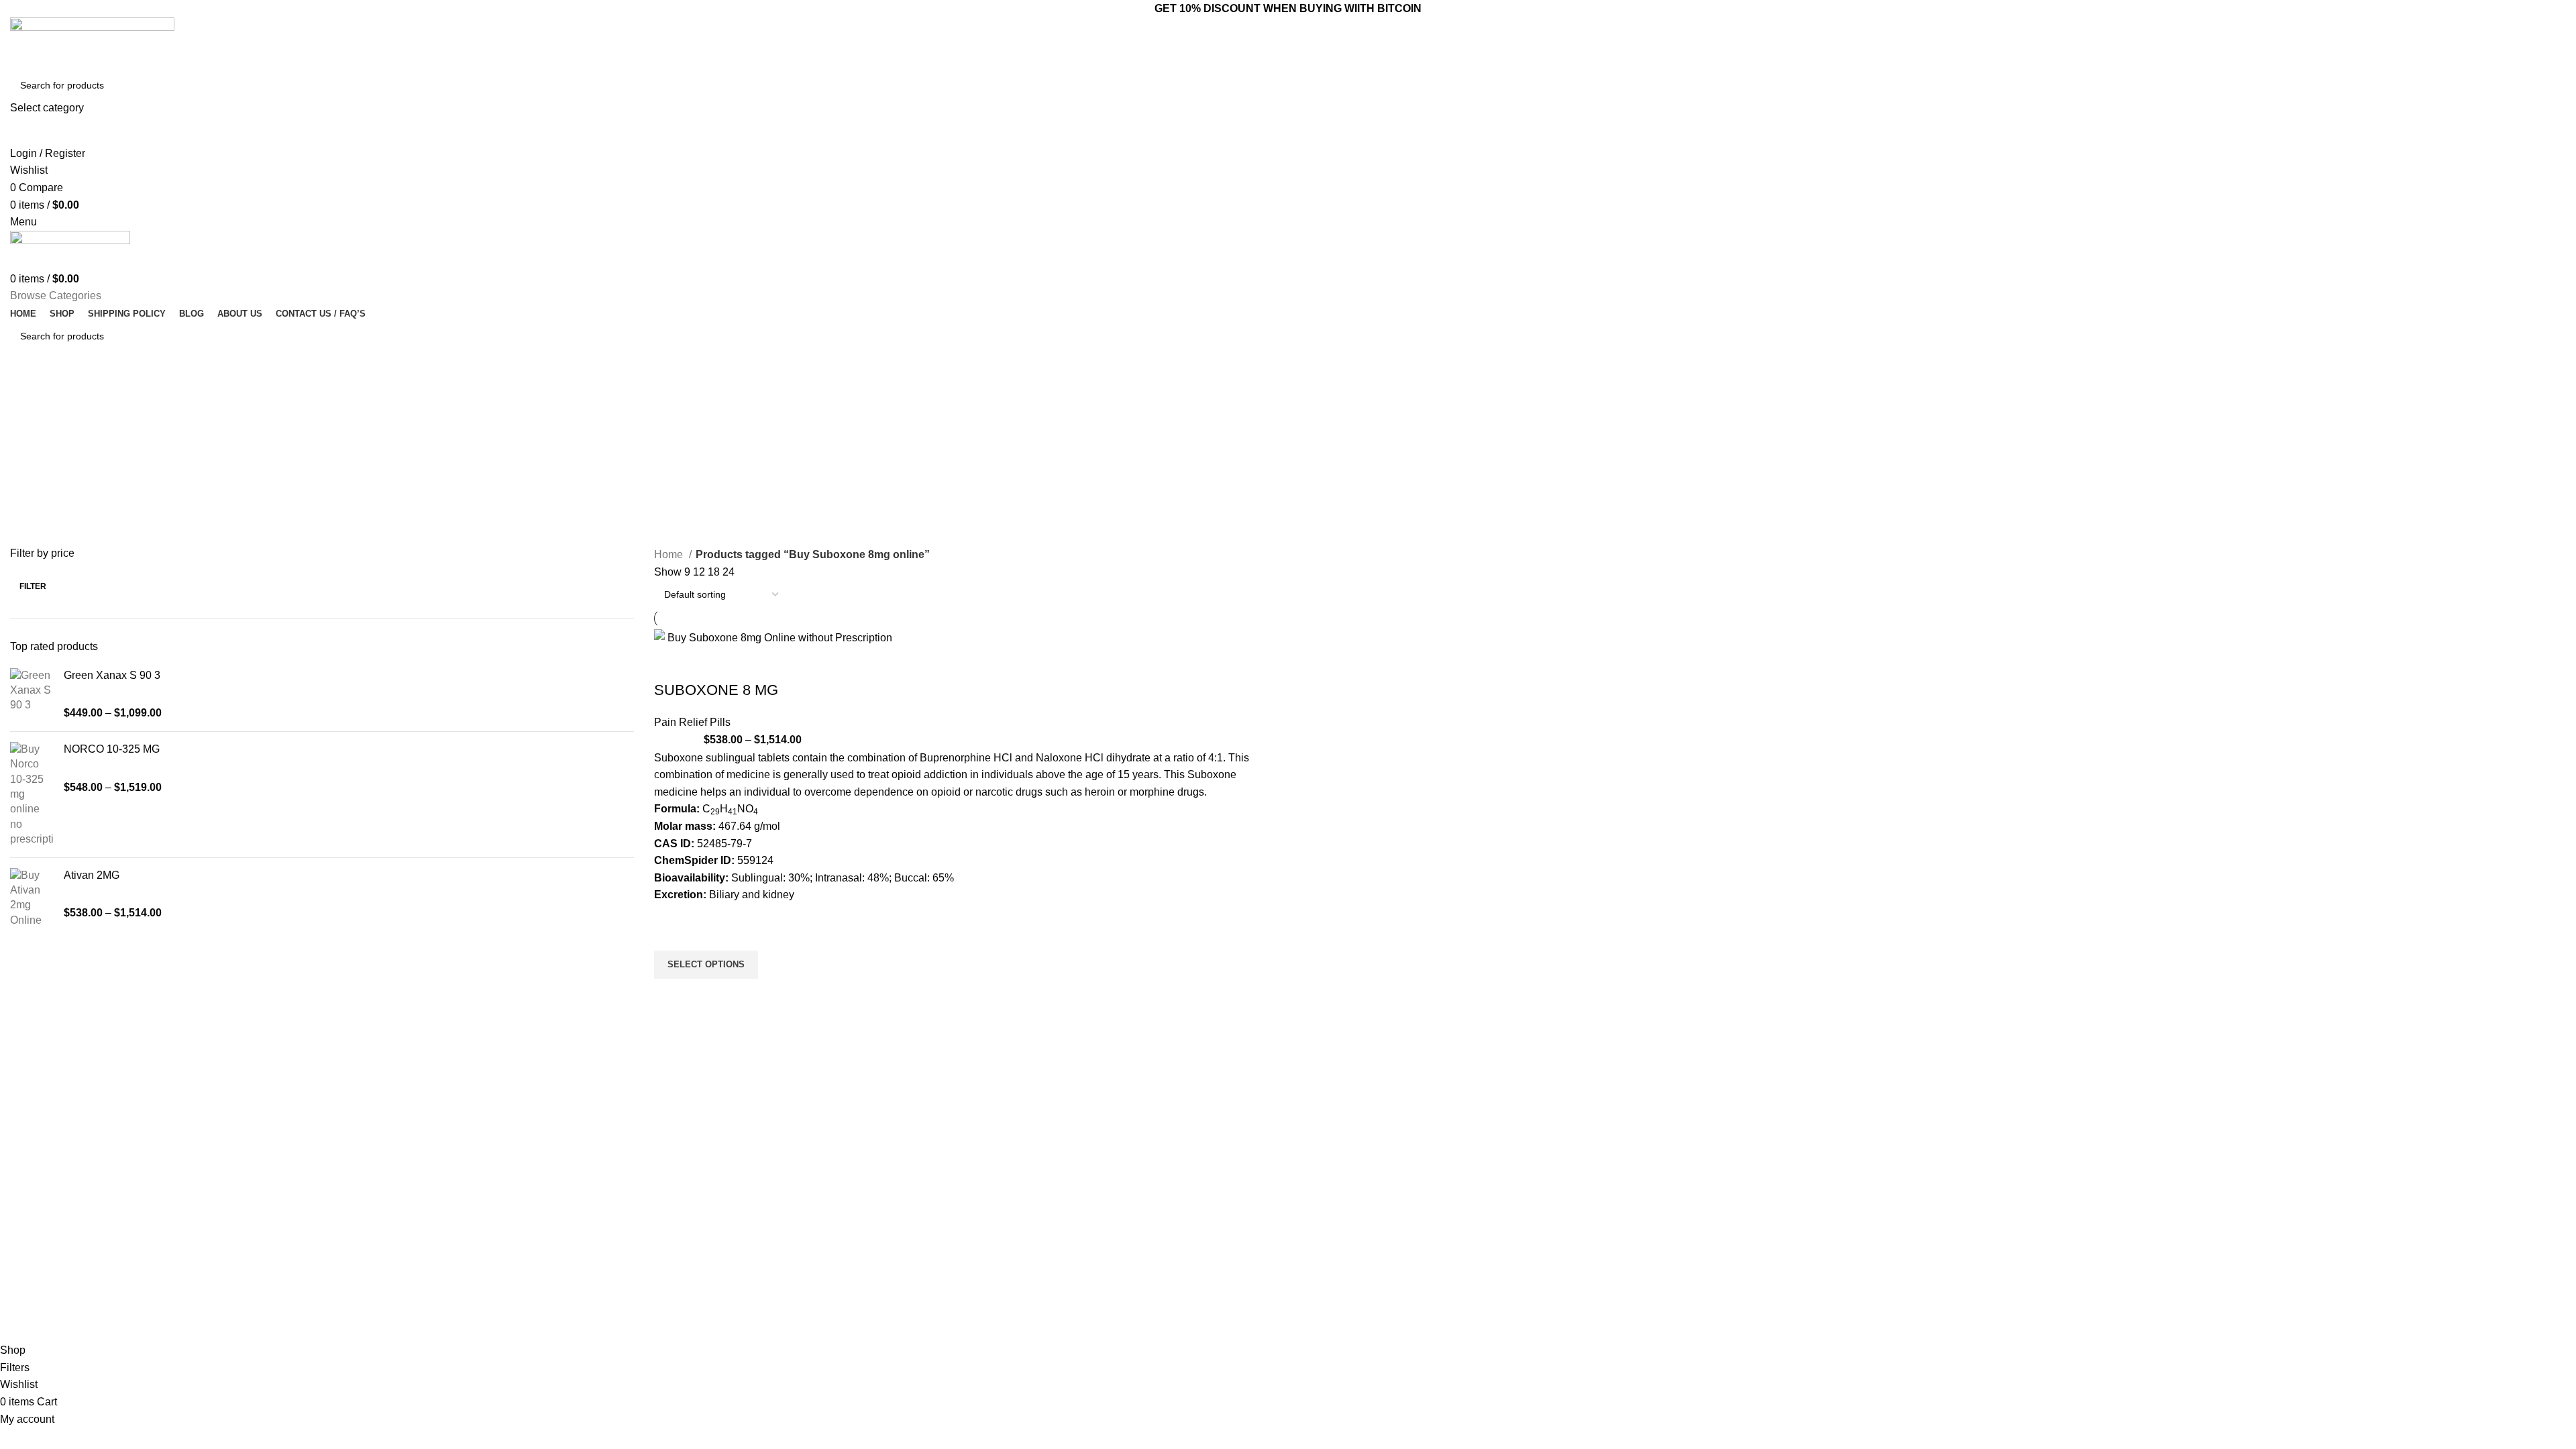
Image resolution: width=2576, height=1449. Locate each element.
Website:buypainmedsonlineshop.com (1566, 1192)
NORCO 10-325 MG (112, 749)
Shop (1306, 1238)
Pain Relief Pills (692, 722)
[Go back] (27, 395)
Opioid (1117, 1215)
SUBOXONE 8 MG (716, 690)
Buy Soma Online (1140, 1283)
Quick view (671, 996)
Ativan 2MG (92, 875)
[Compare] (671, 663)
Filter (33, 586)
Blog (1304, 1215)
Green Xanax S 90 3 (112, 675)
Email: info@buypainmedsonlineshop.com (1575, 1169)
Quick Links (1325, 1146)
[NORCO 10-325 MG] (32, 795)
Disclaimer (1317, 1283)
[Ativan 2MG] (32, 898)
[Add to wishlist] (671, 934)
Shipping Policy (1327, 1306)
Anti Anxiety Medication (1152, 1169)
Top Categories (1145, 1146)
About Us (1314, 1192)
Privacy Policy (1324, 1260)
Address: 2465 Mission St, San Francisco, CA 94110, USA (1574, 1221)
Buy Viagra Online (1142, 1260)
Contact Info (1521, 1146)
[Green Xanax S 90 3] (32, 695)
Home (670, 554)
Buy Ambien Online (1144, 1192)
